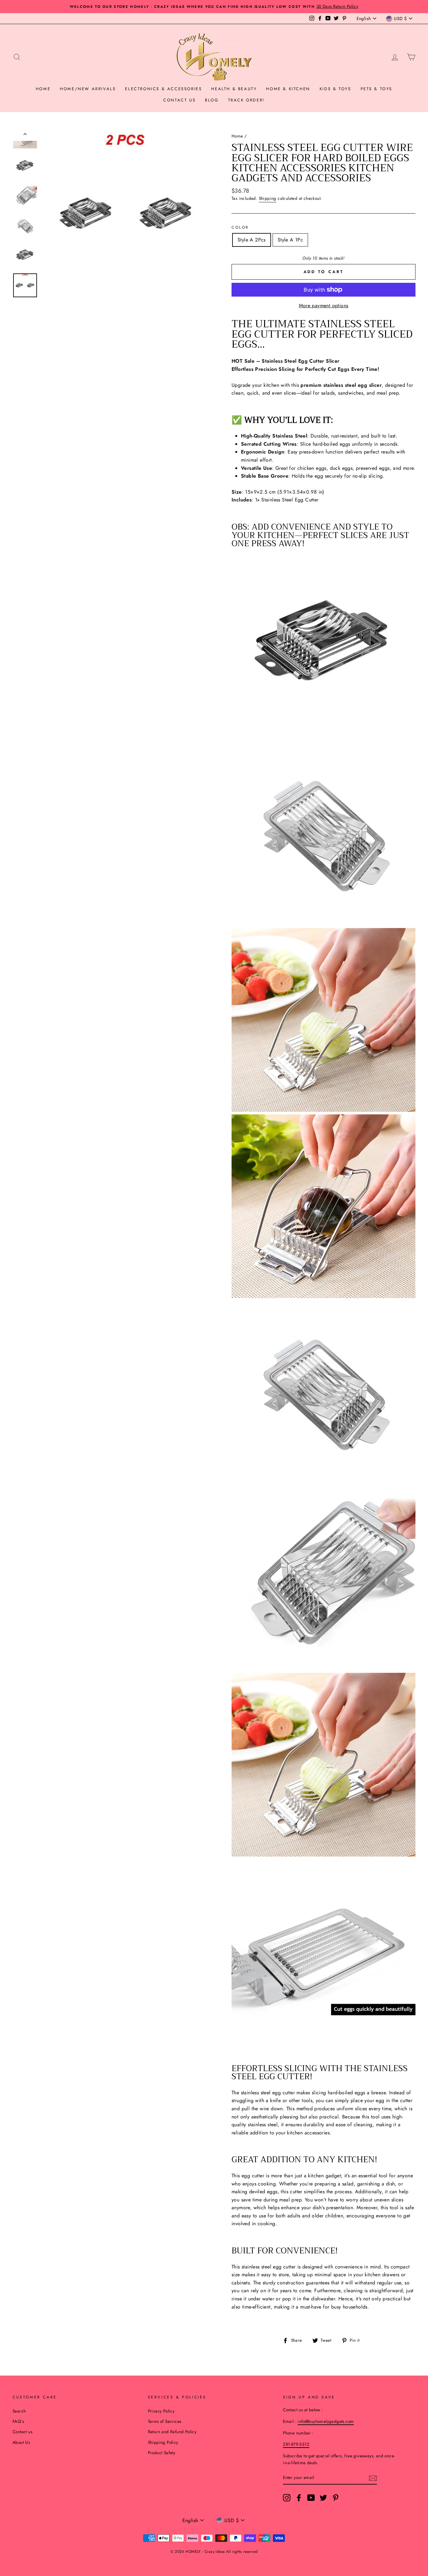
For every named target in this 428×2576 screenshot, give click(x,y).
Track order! (246, 100)
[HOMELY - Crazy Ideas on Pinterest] (336, 2498)
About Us (21, 2442)
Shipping (268, 198)
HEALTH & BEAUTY (234, 89)
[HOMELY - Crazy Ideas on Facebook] (299, 2498)
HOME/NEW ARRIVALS (88, 89)
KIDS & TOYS (335, 89)
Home (237, 136)
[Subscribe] (373, 2478)
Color (240, 227)
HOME (43, 89)
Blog (212, 100)
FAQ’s (18, 2421)
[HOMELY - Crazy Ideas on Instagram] (287, 2498)
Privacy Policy (161, 2411)
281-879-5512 (296, 2444)
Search (19, 2411)
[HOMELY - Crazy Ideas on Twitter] (323, 2498)
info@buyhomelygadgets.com (326, 2421)
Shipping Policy (163, 2442)
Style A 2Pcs (252, 240)
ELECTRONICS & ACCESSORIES (163, 89)
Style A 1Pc (290, 240)
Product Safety (162, 2453)
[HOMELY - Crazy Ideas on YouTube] (311, 2498)
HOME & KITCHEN (288, 89)
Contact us (179, 100)
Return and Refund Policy (172, 2432)
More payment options (324, 306)
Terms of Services (165, 2421)
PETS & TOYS (377, 89)
